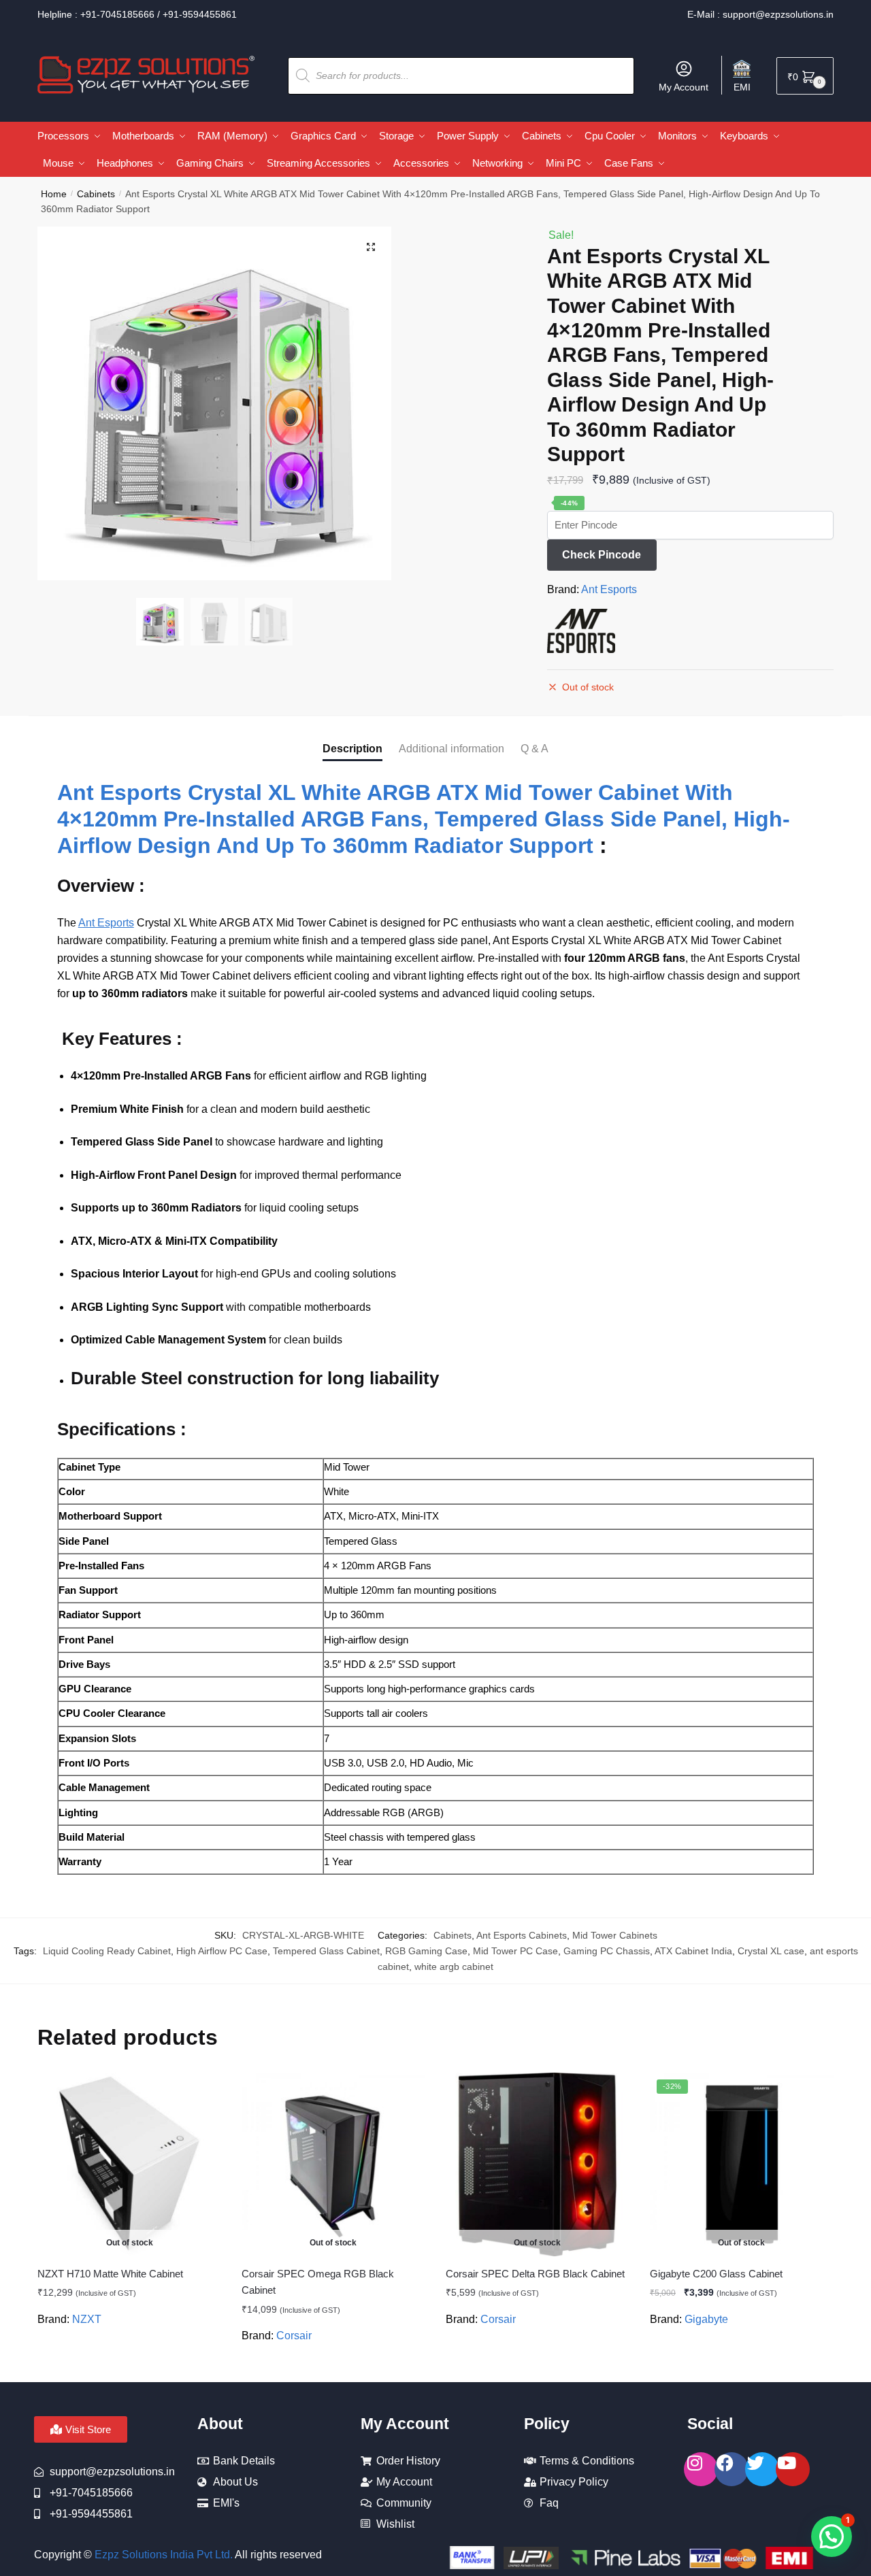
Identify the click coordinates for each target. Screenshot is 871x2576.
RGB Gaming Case (426, 1951)
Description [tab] (352, 749)
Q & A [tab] (535, 749)
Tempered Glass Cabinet (326, 1951)
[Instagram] (701, 2469)
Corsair (294, 2336)
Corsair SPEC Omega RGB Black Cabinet (318, 2282)
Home (54, 194)
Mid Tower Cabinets (615, 1935)
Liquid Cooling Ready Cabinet (107, 1951)
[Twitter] (762, 2469)
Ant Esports (609, 589)
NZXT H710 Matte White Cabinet (110, 2274)
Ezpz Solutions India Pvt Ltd (162, 2555)
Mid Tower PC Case (515, 1951)
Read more (130, 2366)
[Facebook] (732, 2469)
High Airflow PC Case (222, 1951)
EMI (742, 87)
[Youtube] (793, 2469)
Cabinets (96, 194)
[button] (371, 247)
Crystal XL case (771, 1951)
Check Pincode (602, 555)
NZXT (87, 2319)
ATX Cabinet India (693, 1951)
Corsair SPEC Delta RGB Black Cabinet (535, 2274)
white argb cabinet (454, 1967)
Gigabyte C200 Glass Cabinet (716, 2274)
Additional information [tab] (451, 749)
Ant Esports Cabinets (522, 1935)
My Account (684, 87)
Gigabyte (706, 2319)
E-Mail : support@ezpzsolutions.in (760, 14)
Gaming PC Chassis (607, 1951)
